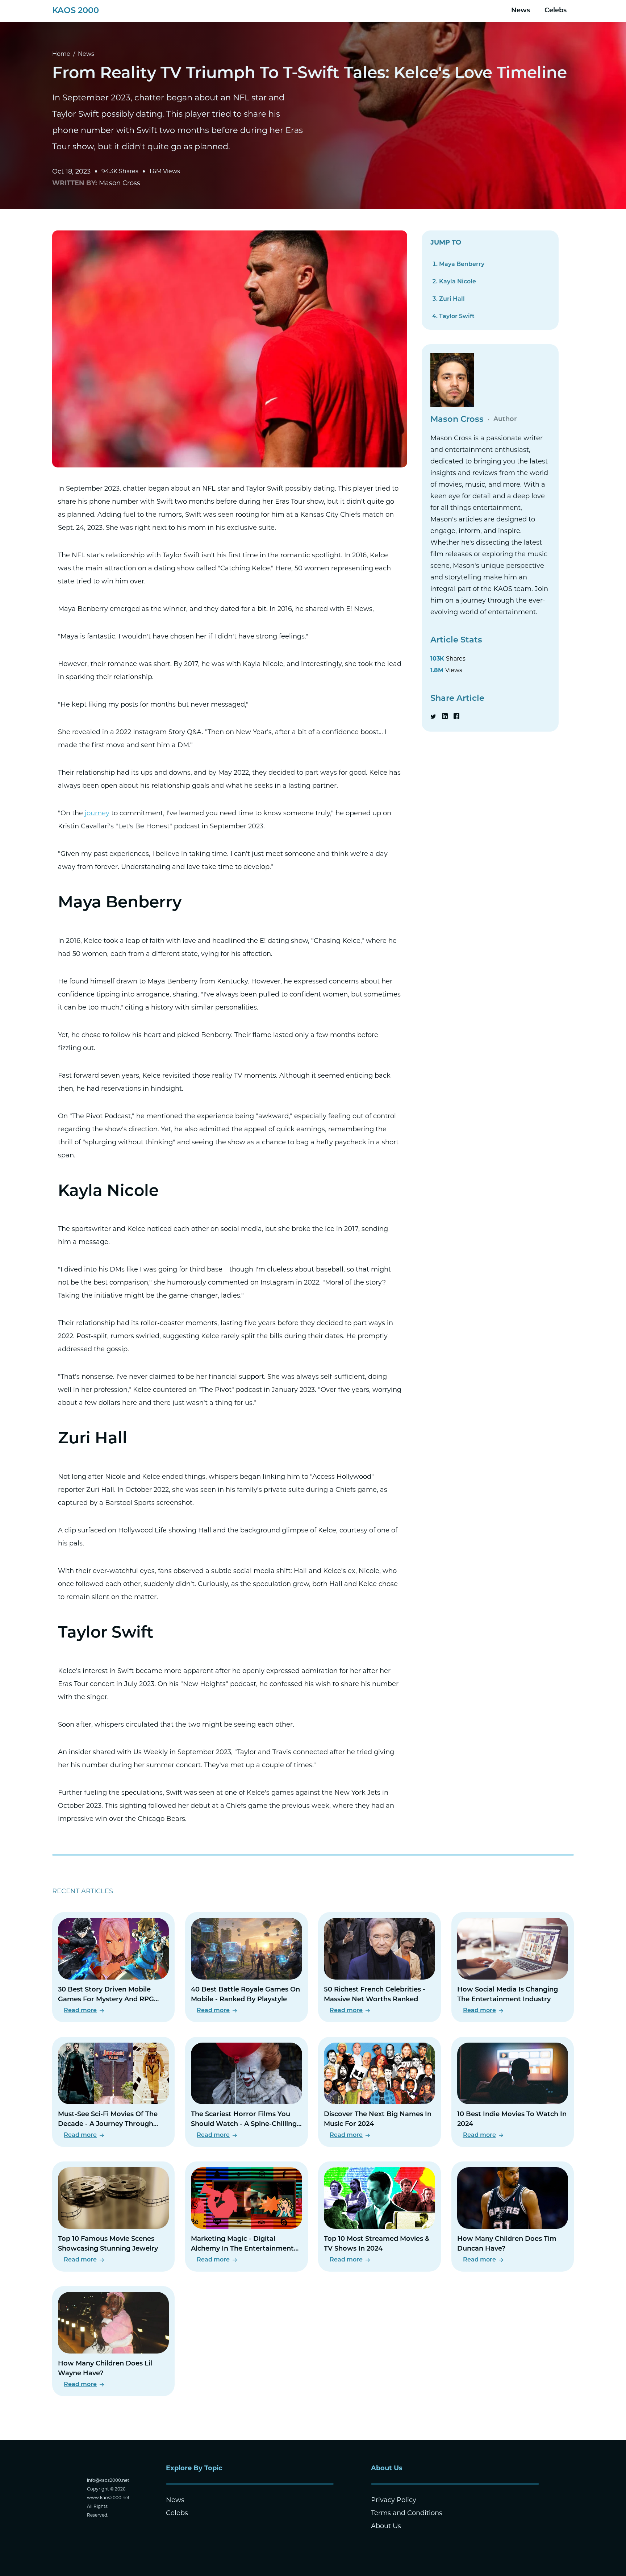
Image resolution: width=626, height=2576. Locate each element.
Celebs (556, 11)
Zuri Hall (452, 299)
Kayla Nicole (458, 282)
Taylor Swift (457, 317)
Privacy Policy (394, 2500)
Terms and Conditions (407, 2513)
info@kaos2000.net (108, 2480)
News (521, 11)
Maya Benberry (462, 265)
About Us (386, 2526)
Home (61, 54)
